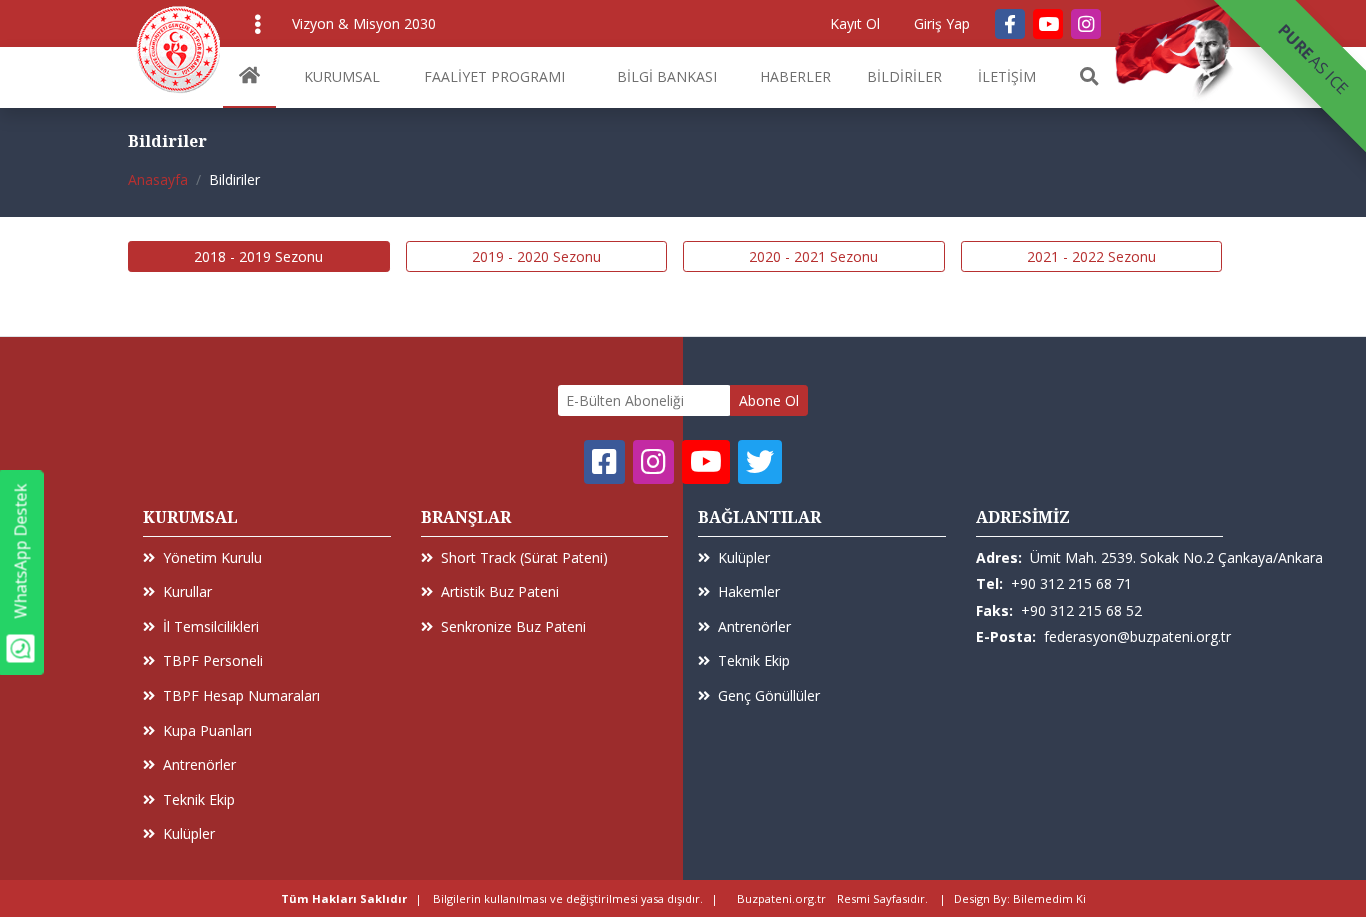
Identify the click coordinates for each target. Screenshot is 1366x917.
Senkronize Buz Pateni (513, 626)
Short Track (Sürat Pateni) (524, 557)
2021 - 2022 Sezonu (1091, 256)
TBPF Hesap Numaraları (241, 695)
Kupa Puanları (207, 730)
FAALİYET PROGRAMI (494, 76)
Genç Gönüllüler (769, 695)
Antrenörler (199, 764)
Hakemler (749, 591)
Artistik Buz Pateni (500, 591)
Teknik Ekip (199, 799)
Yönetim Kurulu (212, 557)
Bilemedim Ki (1049, 898)
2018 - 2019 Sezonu (258, 256)
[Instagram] (1086, 24)
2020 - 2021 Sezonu (813, 256)
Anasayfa (158, 179)
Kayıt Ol (855, 23)
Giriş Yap (942, 23)
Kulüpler (189, 833)
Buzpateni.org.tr (781, 898)
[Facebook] (1010, 24)
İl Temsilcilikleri (211, 626)
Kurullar (187, 591)
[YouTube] (1048, 24)
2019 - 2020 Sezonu (536, 256)
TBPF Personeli (213, 660)
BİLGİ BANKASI (667, 76)
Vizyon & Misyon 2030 (364, 23)
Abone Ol (769, 400)
